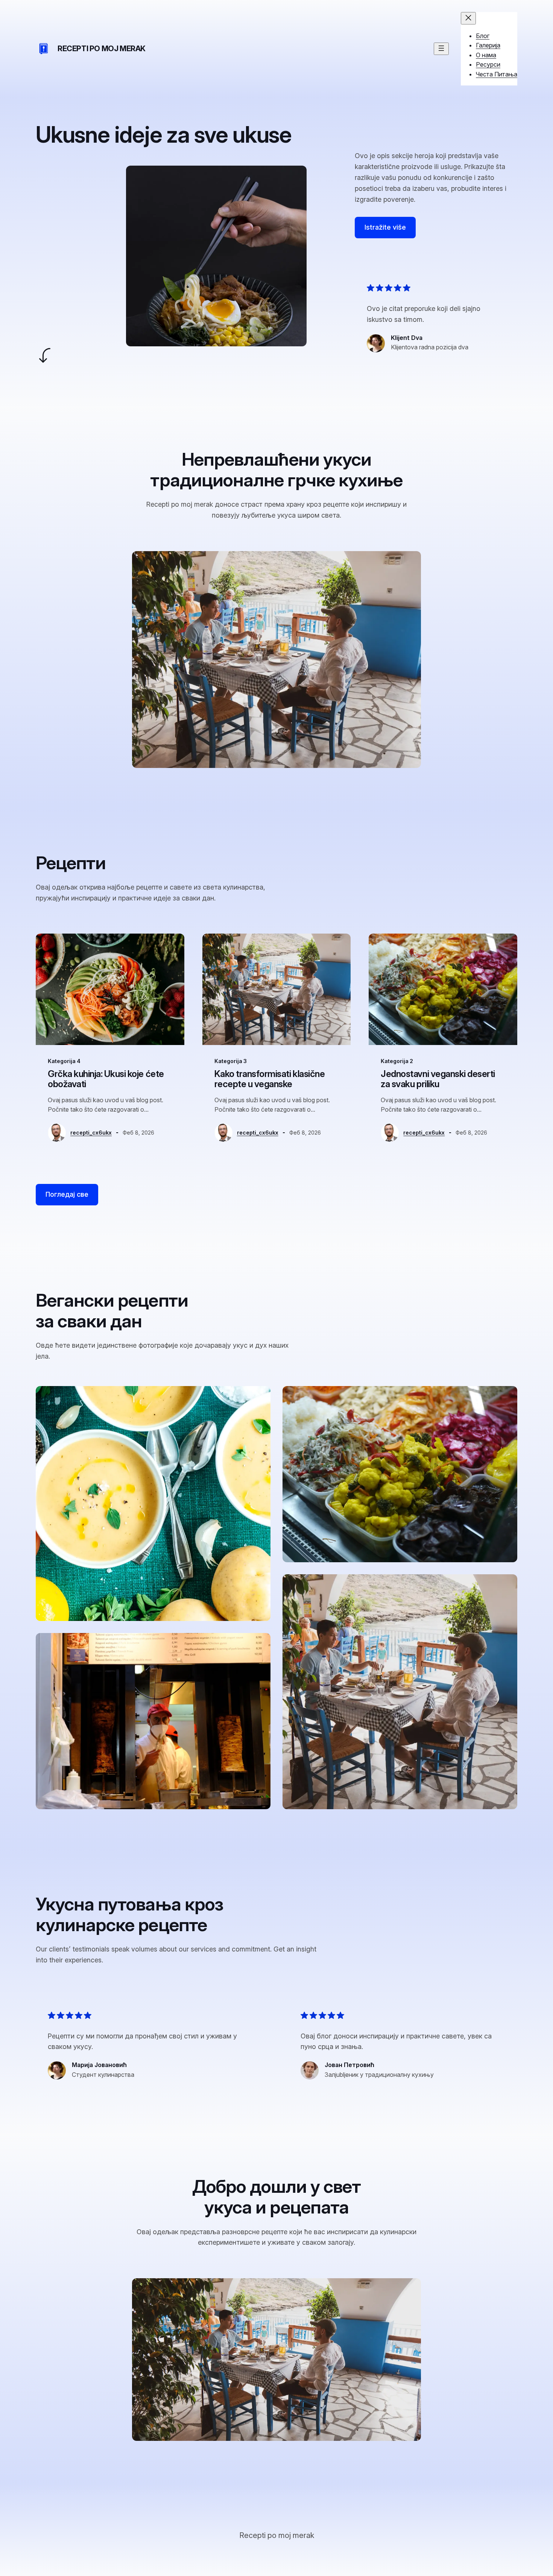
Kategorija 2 (397, 1061)
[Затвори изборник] (468, 18)
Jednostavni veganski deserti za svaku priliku (438, 1079)
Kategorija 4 (64, 1061)
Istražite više (385, 227)
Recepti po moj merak (102, 49)
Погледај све (67, 1194)
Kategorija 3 (231, 1061)
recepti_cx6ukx (91, 1133)
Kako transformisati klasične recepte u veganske (270, 1079)
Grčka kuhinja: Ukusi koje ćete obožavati (106, 1079)
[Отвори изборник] (441, 49)
